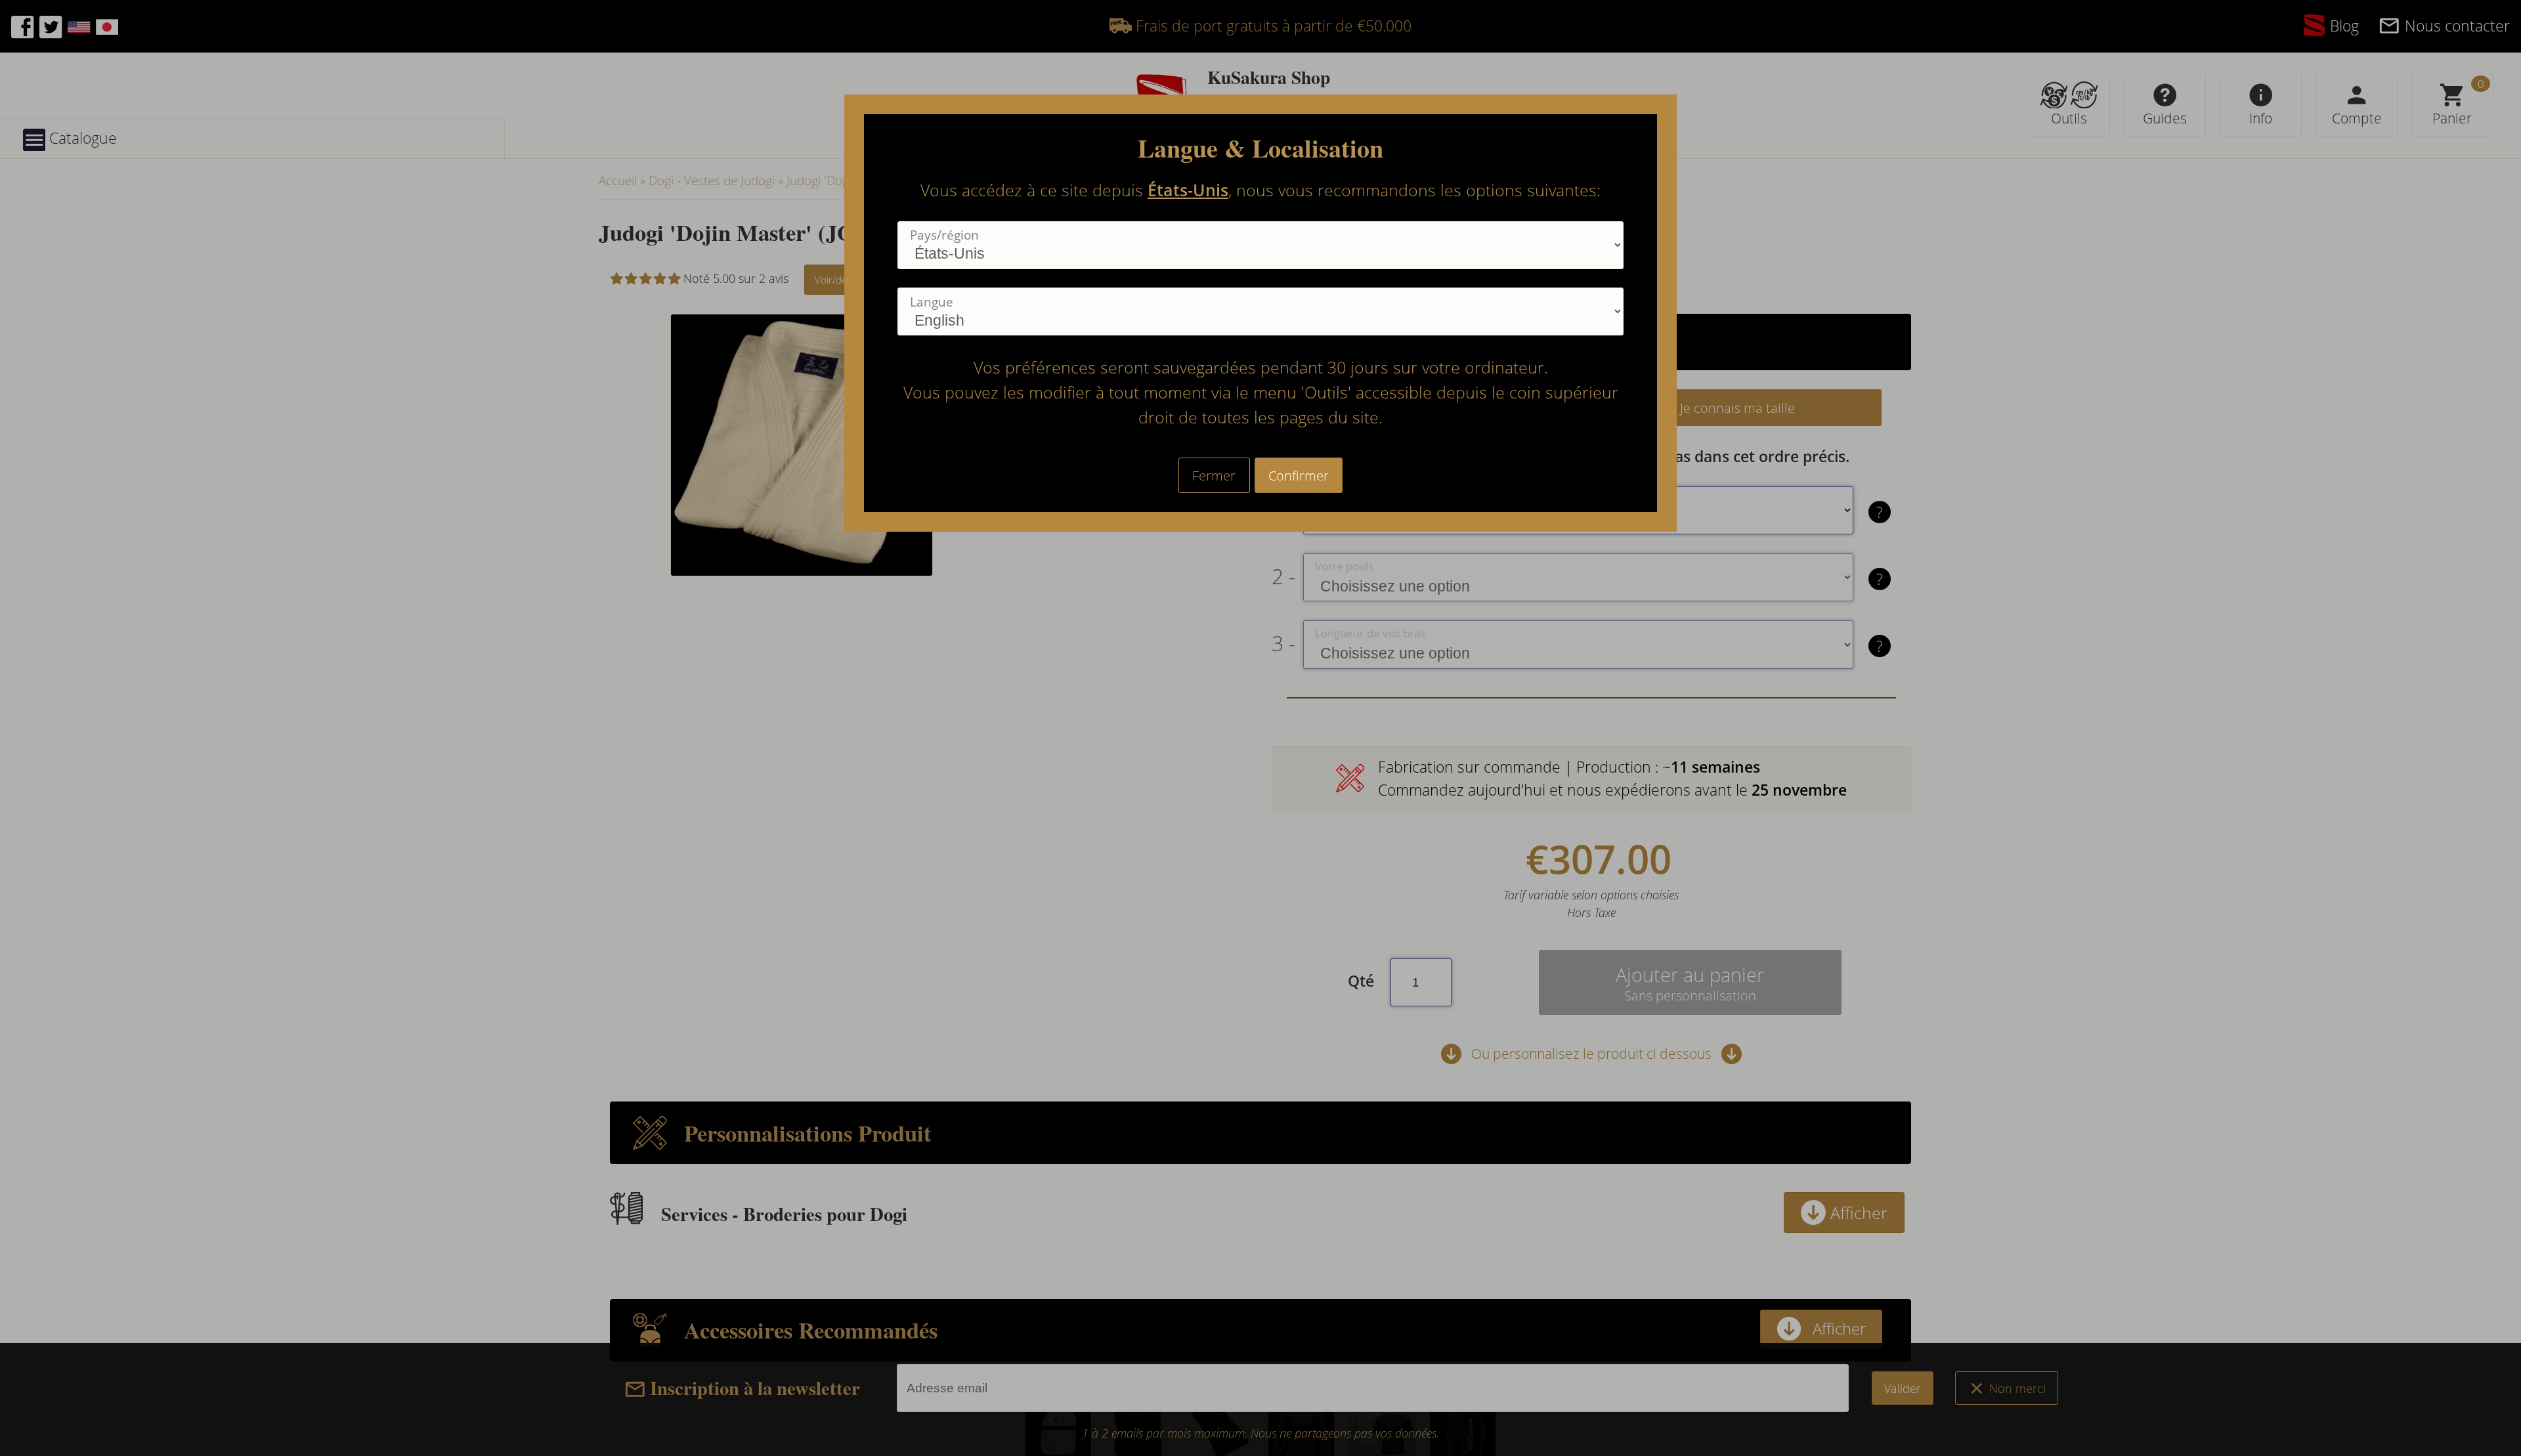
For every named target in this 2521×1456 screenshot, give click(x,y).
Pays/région (944, 235)
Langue (932, 302)
